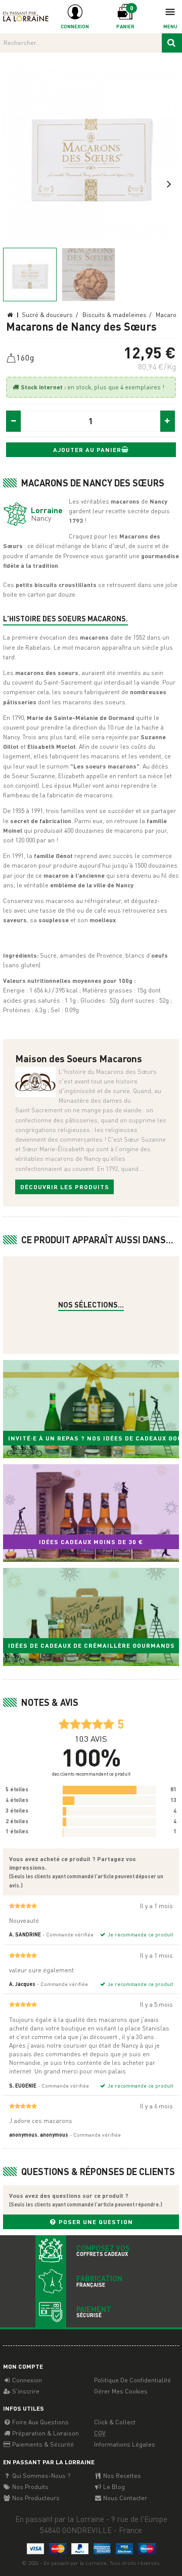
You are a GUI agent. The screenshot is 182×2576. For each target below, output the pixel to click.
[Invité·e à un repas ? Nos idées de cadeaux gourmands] (91, 1409)
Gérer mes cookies (121, 2391)
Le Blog (113, 2487)
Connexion (26, 2380)
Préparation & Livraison (45, 2433)
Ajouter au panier (87, 450)
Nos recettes (121, 2476)
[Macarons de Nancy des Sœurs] (91, 154)
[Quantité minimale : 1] (14, 421)
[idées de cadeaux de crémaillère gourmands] (91, 1617)
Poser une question (95, 2222)
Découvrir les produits (65, 1187)
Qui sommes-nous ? (40, 2476)
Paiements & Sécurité (42, 2444)
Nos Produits (30, 2487)
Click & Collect (115, 2422)
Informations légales (125, 2444)
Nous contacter (124, 2498)
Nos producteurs (35, 2498)
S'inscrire (25, 2391)
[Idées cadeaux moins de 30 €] (91, 1513)
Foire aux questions (40, 2422)
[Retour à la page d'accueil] (26, 16)
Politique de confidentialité (132, 2380)
